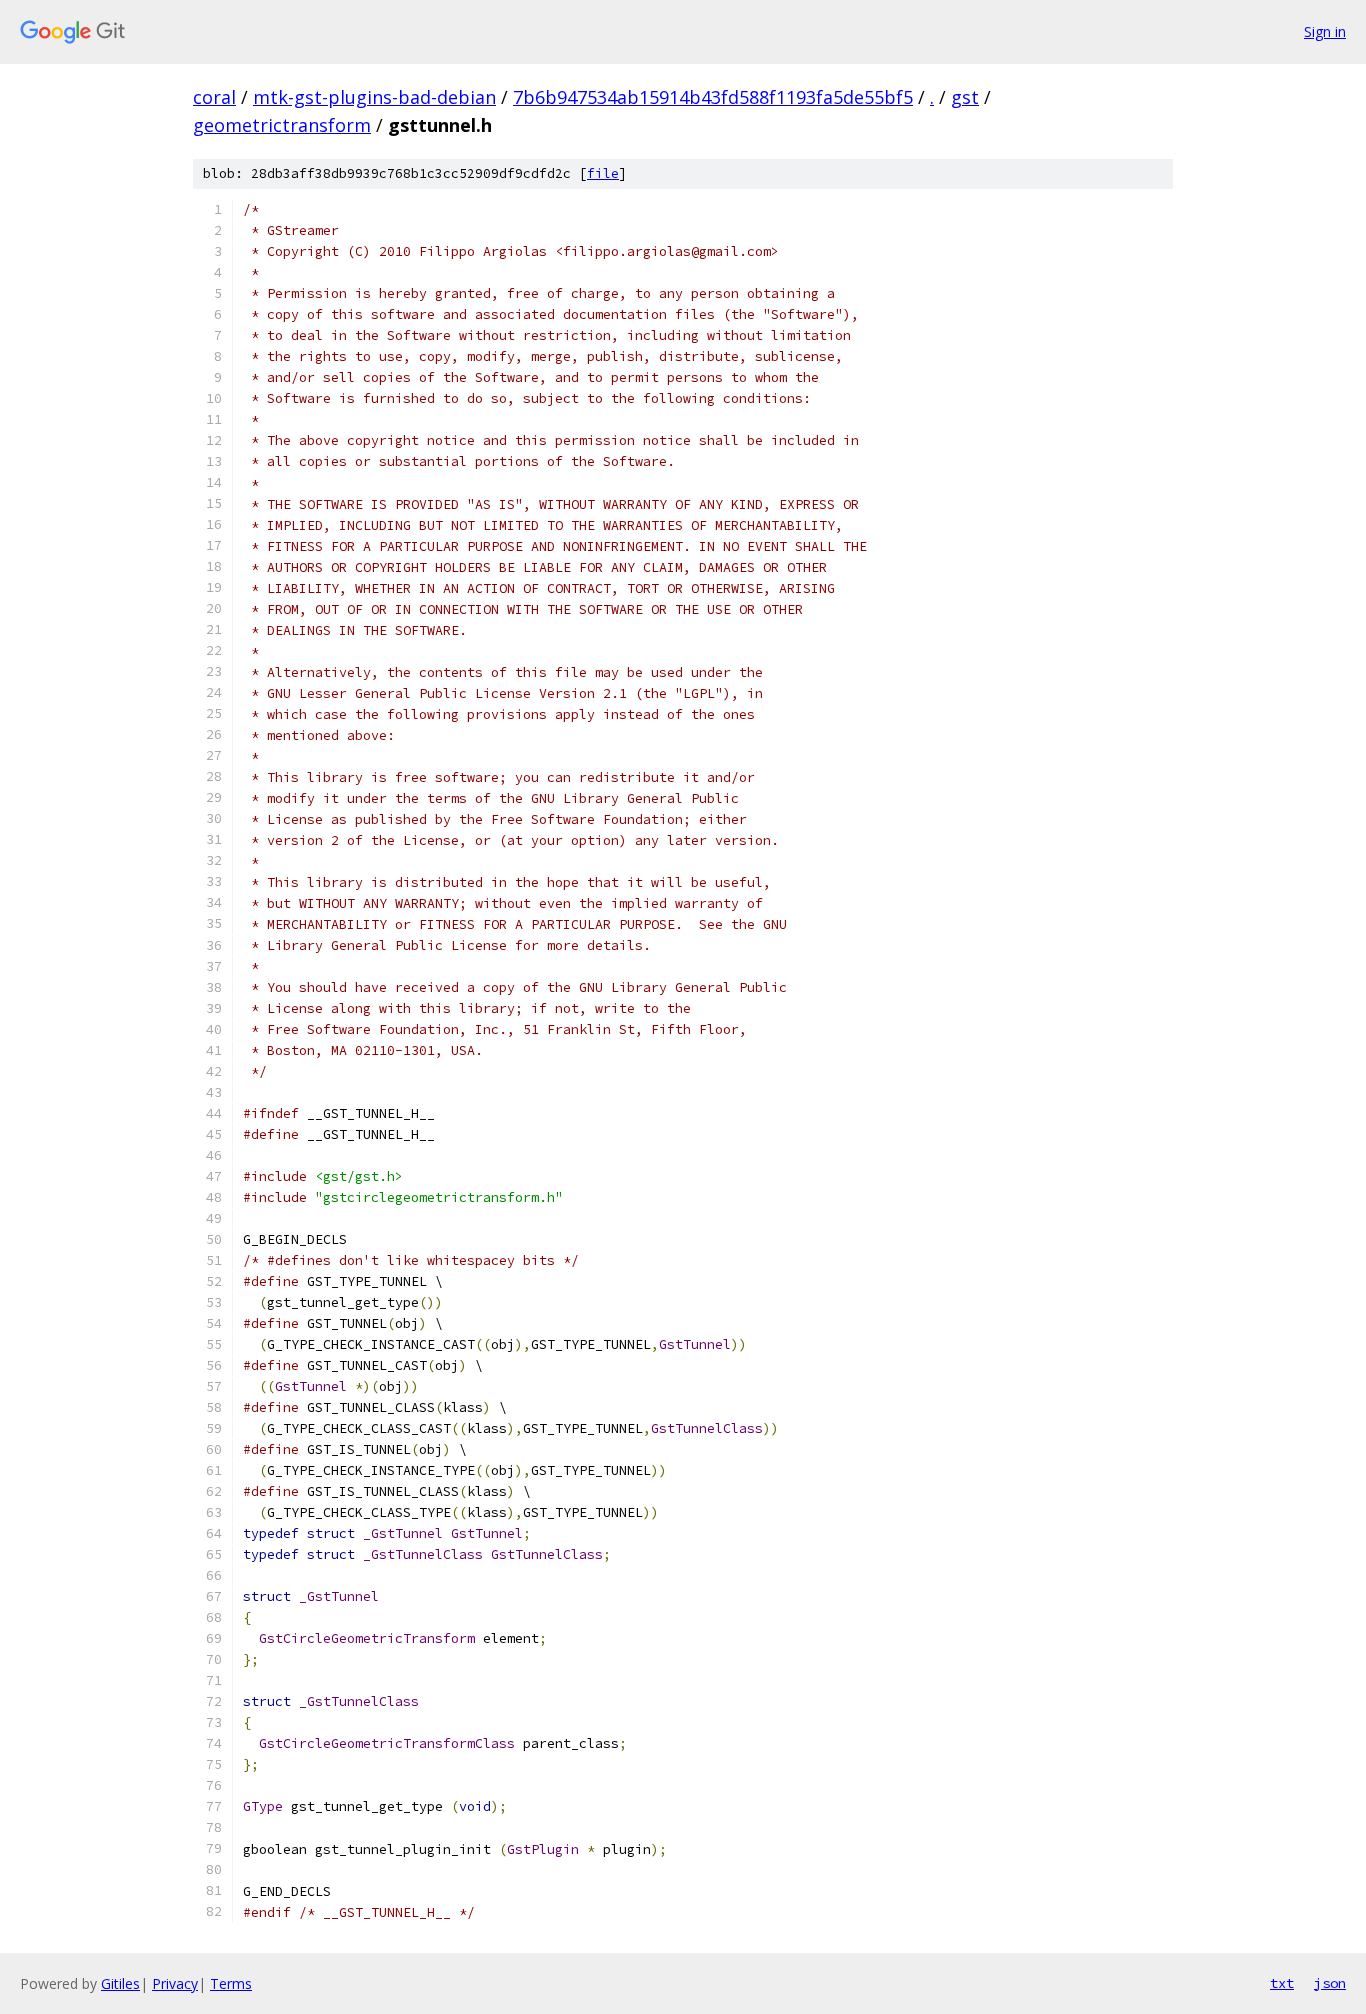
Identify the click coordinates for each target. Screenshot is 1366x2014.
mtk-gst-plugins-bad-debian (374, 97)
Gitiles (120, 1983)
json (1330, 1983)
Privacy (175, 1983)
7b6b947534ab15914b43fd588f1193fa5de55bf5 (713, 97)
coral (214, 97)
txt (1282, 1983)
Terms (231, 1983)
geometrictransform (282, 125)
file (603, 173)
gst (965, 97)
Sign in (1325, 31)
